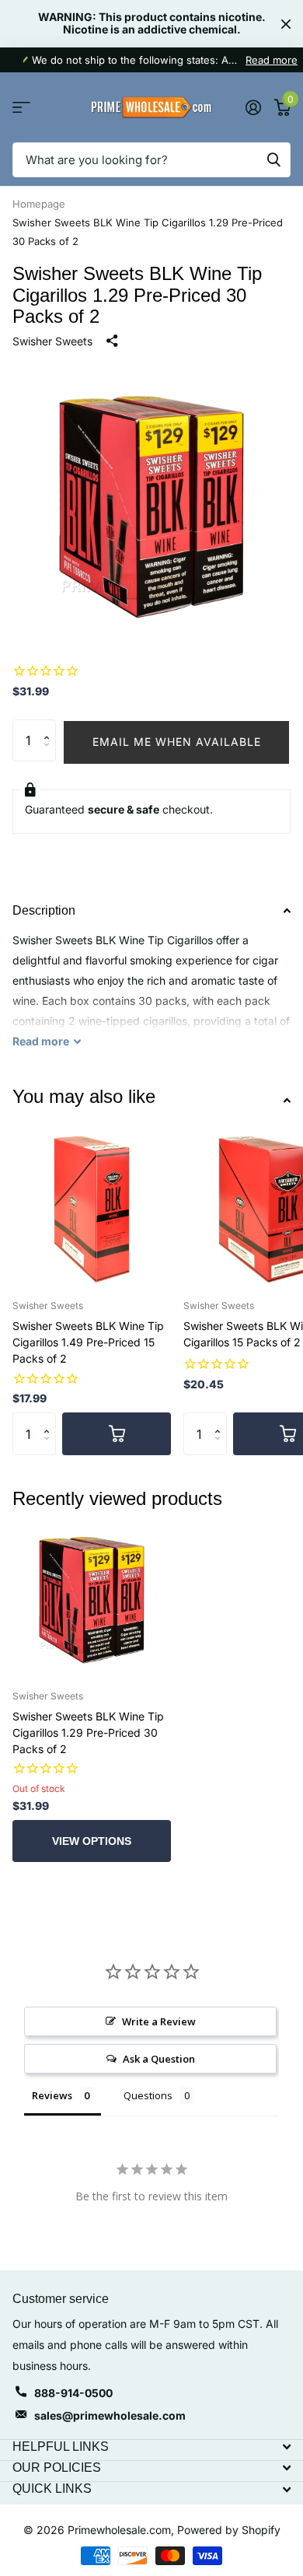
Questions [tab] (148, 2095)
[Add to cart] (117, 1433)
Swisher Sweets (52, 341)
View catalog (21, 108)
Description (44, 910)
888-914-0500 (73, 2393)
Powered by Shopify (229, 2530)
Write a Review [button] (159, 2021)
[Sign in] (253, 107)
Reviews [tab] (52, 2095)
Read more (272, 60)
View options (92, 1841)
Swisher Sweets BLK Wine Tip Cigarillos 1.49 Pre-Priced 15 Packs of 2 (88, 1342)
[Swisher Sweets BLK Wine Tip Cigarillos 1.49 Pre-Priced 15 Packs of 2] (92, 1208)
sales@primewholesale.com (110, 2415)
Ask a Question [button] (159, 2059)
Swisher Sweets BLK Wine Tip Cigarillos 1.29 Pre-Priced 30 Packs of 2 (88, 1732)
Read (41, 1041)
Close (286, 24)
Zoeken (273, 160)
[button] (50, 726)
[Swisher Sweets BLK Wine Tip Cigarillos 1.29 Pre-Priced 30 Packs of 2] (92, 1598)
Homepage (39, 204)
